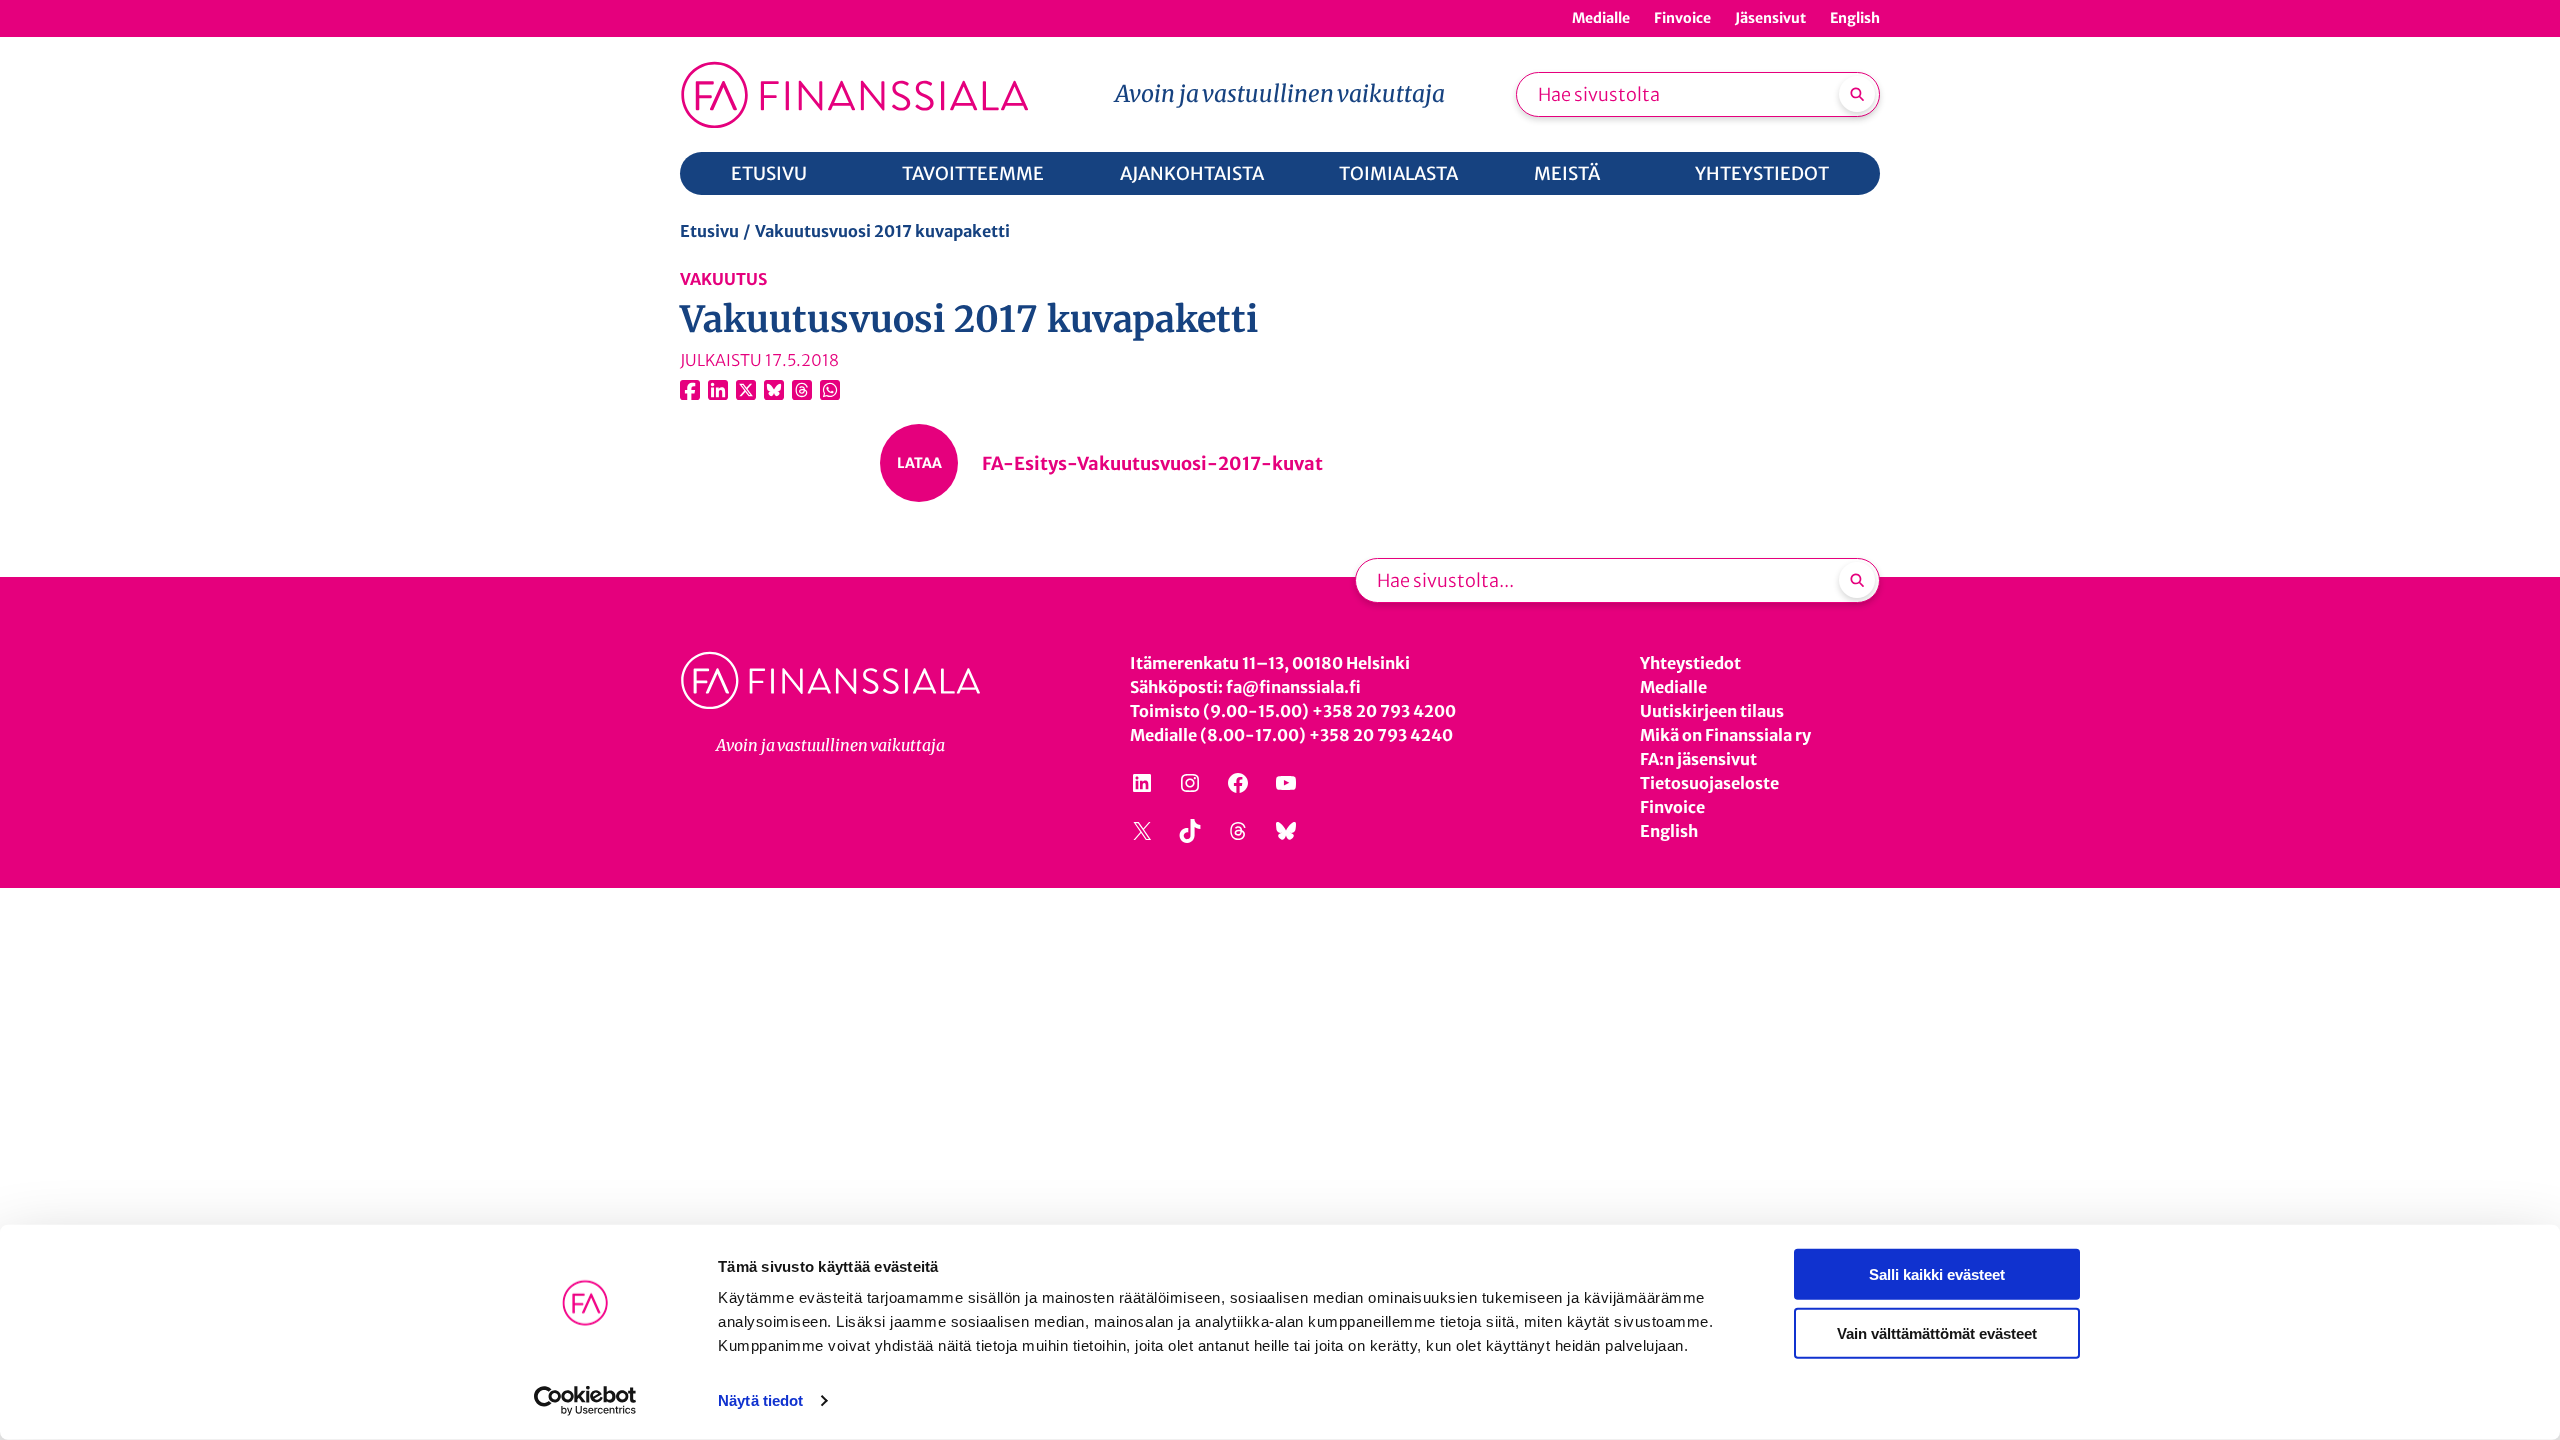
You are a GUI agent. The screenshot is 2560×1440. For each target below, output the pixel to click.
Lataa (919, 463)
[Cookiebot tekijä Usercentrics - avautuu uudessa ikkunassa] (585, 1401)
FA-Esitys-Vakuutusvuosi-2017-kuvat (1152, 463)
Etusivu (709, 231)
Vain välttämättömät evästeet (1937, 1332)
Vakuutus (723, 279)
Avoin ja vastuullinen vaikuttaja (1280, 93)
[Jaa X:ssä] (746, 390)
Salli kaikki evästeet (1937, 1274)
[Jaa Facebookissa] (690, 390)
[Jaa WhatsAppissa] (830, 390)
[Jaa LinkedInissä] (718, 390)
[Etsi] (1857, 94)
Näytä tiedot (760, 1400)
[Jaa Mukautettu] (802, 390)
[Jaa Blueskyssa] (774, 390)
